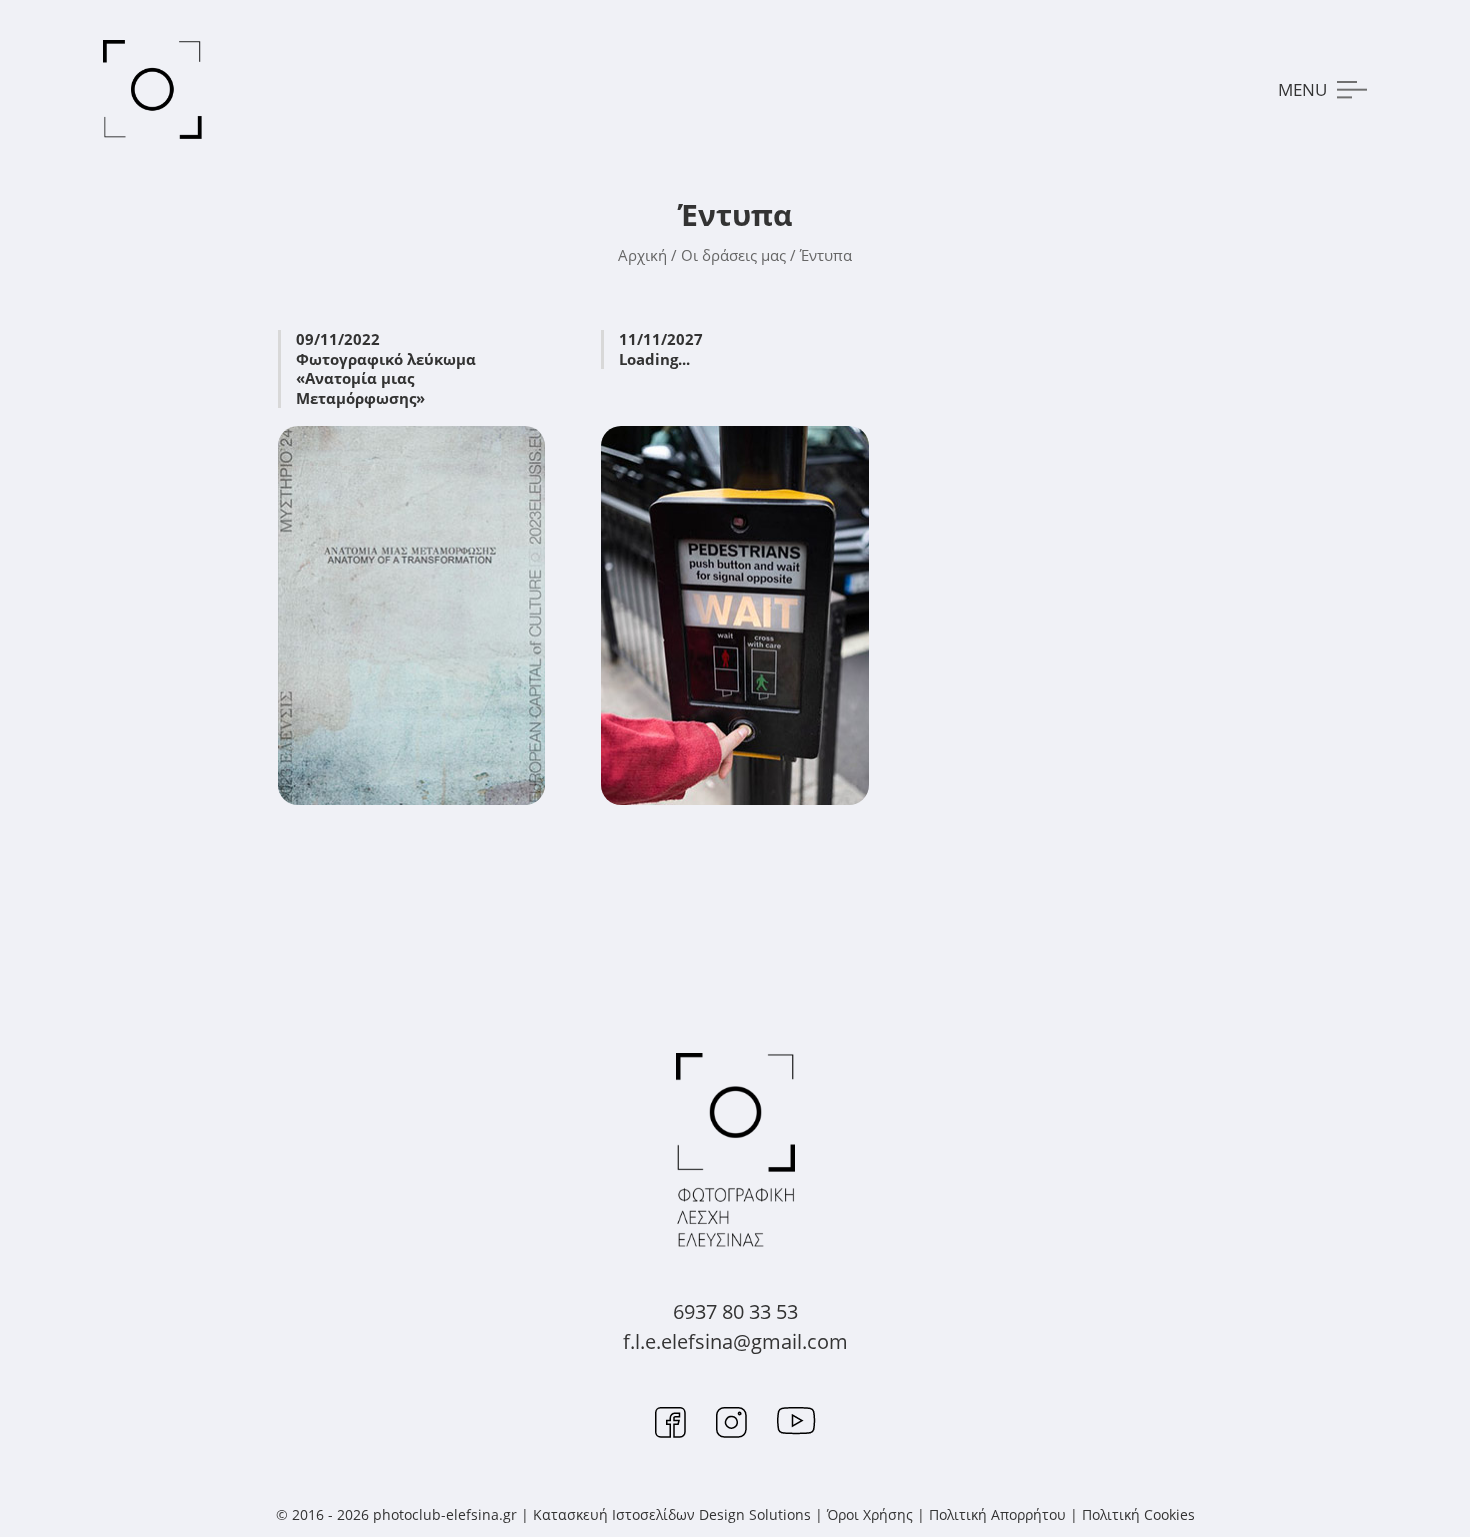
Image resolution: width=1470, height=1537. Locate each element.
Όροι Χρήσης (870, 1515)
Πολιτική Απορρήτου (997, 1515)
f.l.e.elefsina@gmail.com (735, 1342)
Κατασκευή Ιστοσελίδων (614, 1515)
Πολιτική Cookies (1138, 1515)
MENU (1302, 89)
